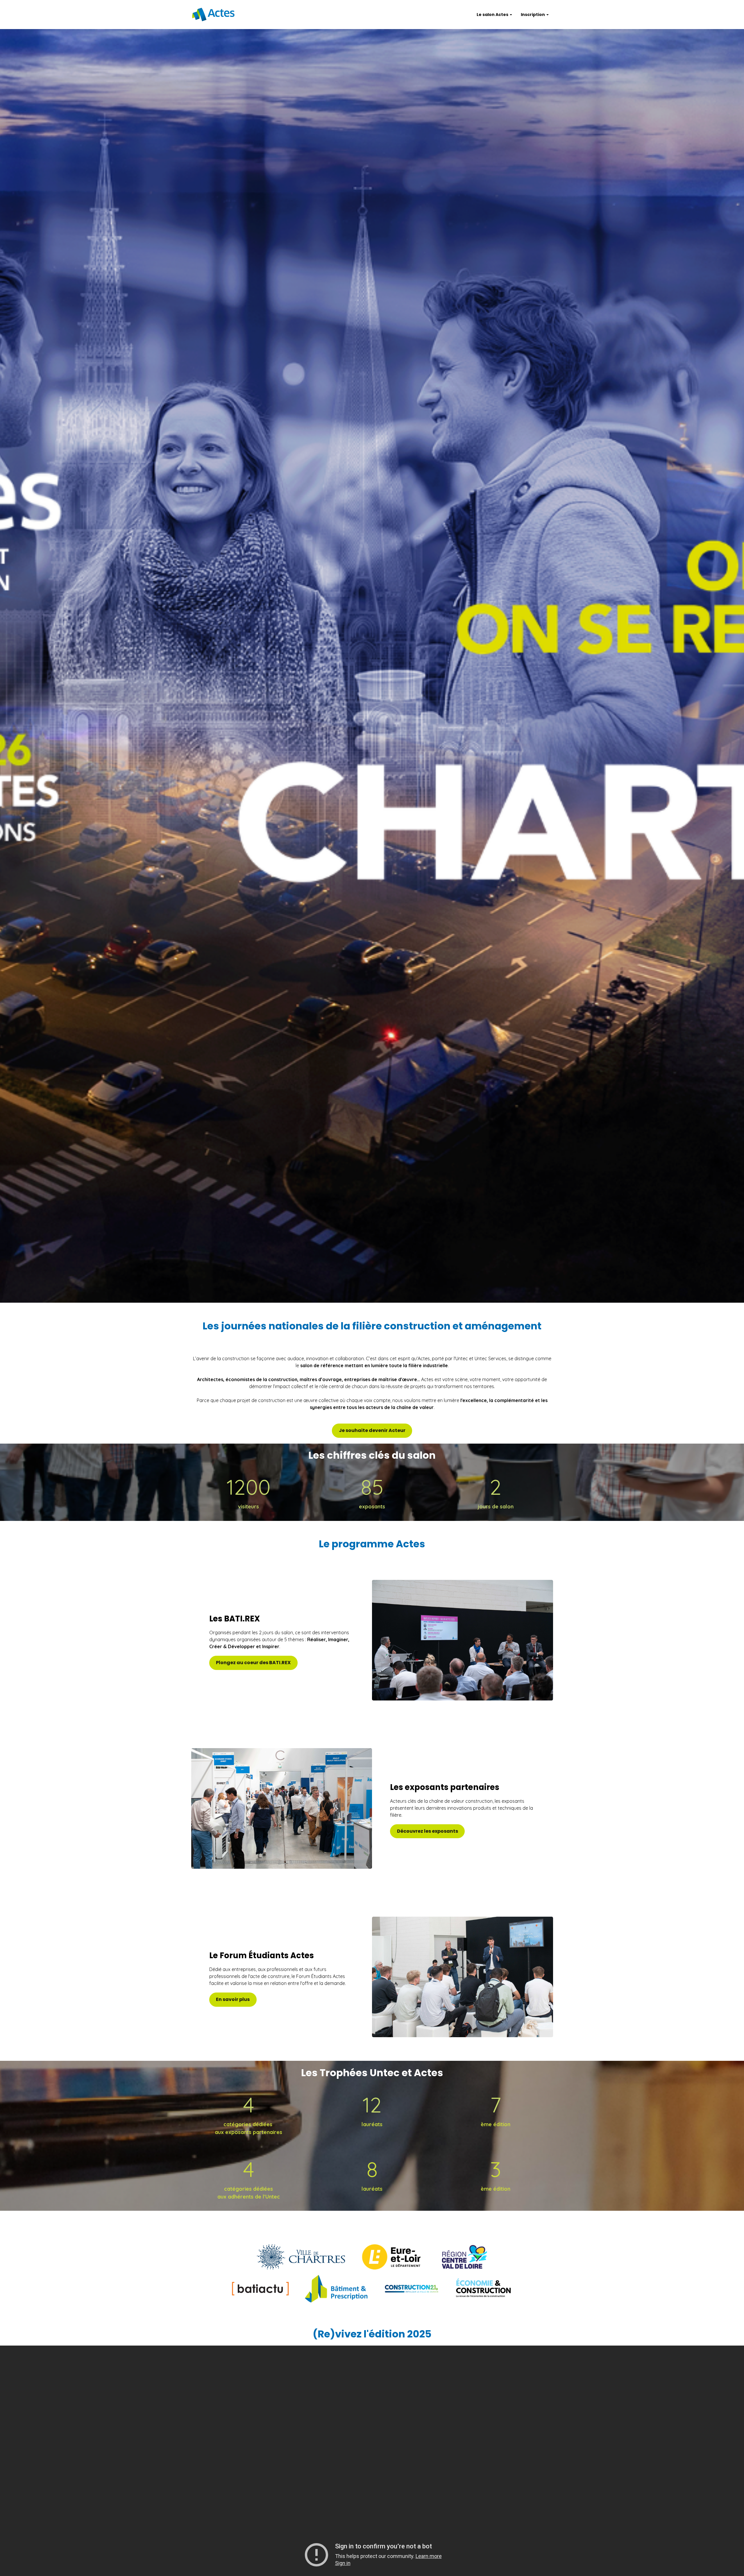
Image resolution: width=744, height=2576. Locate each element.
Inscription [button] (533, 15)
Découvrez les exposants (428, 1831)
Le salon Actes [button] (493, 15)
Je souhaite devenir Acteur (372, 1430)
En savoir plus (233, 1999)
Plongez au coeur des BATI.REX (253, 1663)
